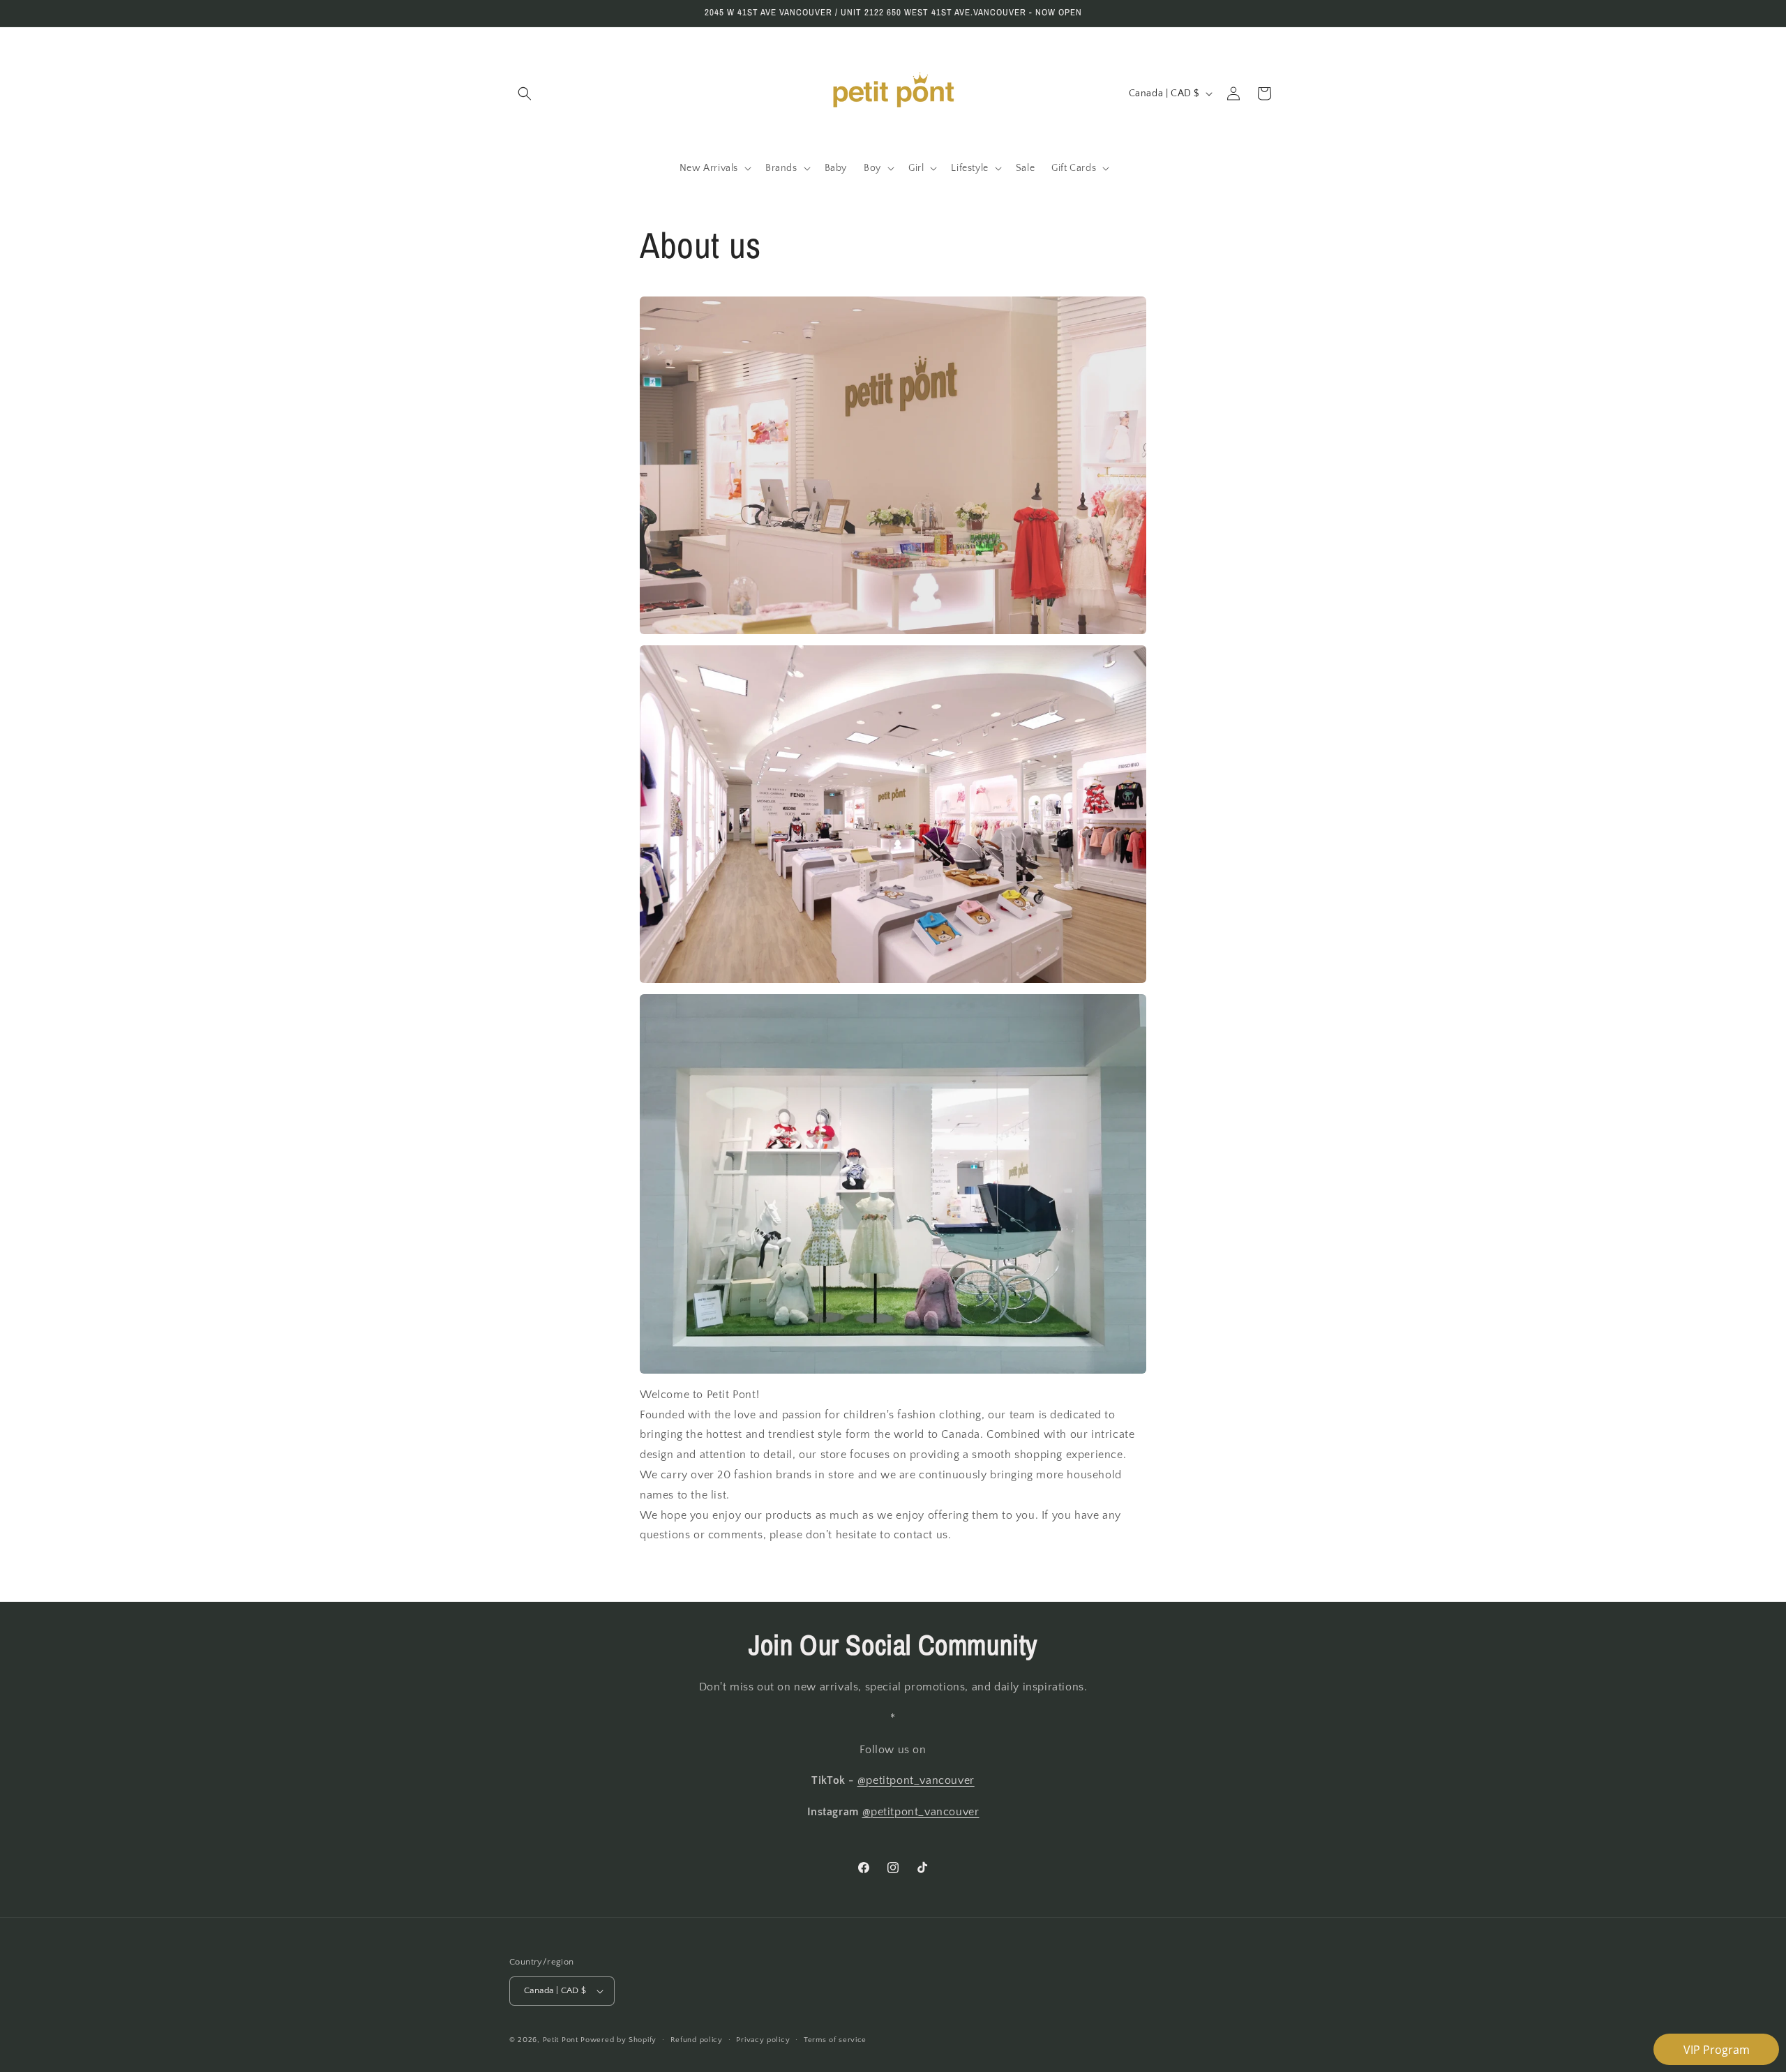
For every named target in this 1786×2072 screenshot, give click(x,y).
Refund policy (697, 2039)
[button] (525, 93)
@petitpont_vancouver (916, 1781)
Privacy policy (763, 2039)
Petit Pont (561, 2040)
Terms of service (835, 2039)
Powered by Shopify (618, 2040)
